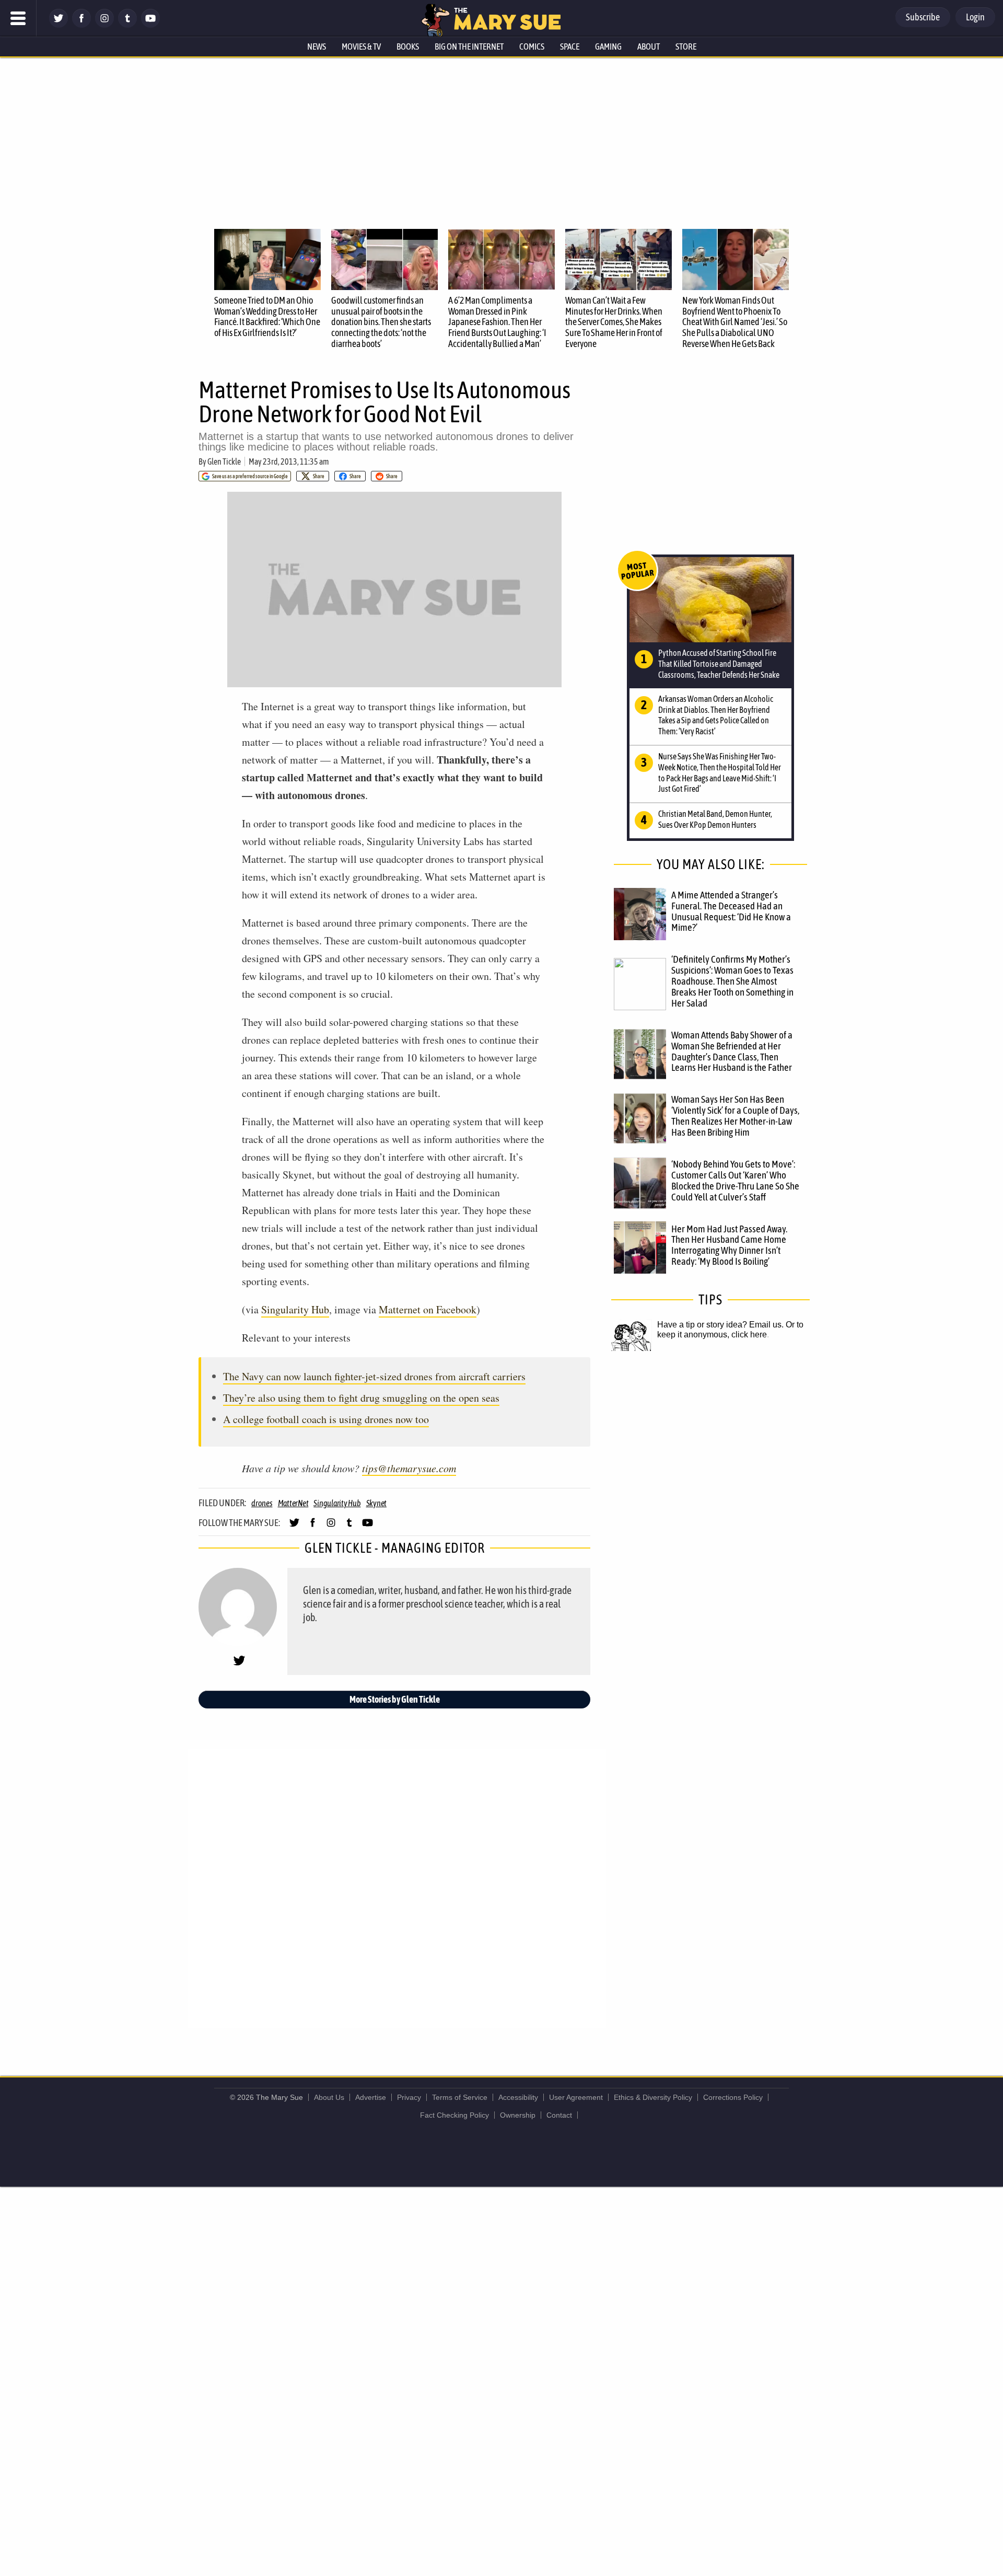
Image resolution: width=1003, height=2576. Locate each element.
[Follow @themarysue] (59, 25)
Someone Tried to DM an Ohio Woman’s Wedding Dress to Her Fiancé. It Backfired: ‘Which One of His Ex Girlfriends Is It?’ (267, 316)
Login (975, 17)
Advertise (371, 2097)
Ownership (518, 2115)
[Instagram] (104, 25)
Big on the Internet (469, 47)
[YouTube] (150, 25)
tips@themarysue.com (409, 1468)
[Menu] (18, 18)
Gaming (608, 47)
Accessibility (518, 2097)
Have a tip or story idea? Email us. (720, 1325)
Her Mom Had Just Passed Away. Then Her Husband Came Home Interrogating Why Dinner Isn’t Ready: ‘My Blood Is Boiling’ (729, 1245)
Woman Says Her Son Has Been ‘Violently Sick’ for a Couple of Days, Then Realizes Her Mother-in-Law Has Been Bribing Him (735, 1116)
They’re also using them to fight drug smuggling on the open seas (361, 1398)
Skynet (377, 1503)
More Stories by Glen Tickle (395, 1699)
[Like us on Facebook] (81, 25)
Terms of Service (460, 2097)
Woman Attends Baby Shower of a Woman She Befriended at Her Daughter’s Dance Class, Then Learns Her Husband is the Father (732, 1051)
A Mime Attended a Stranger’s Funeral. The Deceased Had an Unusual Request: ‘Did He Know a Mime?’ (731, 911)
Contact (559, 2115)
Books (408, 47)
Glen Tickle (224, 461)
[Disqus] (397, 1888)
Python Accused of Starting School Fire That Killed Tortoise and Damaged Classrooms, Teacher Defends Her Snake (719, 664)
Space (570, 47)
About (649, 47)
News (317, 47)
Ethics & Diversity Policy (653, 2097)
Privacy (409, 2097)
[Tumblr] (127, 25)
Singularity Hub (295, 1309)
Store (686, 47)
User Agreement (576, 2097)
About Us (329, 2097)
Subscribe (923, 17)
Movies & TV (361, 47)
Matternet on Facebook (428, 1309)
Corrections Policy (733, 2097)
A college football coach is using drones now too (326, 1419)
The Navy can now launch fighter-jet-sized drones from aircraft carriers (374, 1376)
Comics (532, 47)
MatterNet (293, 1503)
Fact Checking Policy (454, 2115)
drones (262, 1503)
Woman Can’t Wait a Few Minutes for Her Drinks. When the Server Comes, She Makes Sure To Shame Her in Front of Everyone (614, 322)
